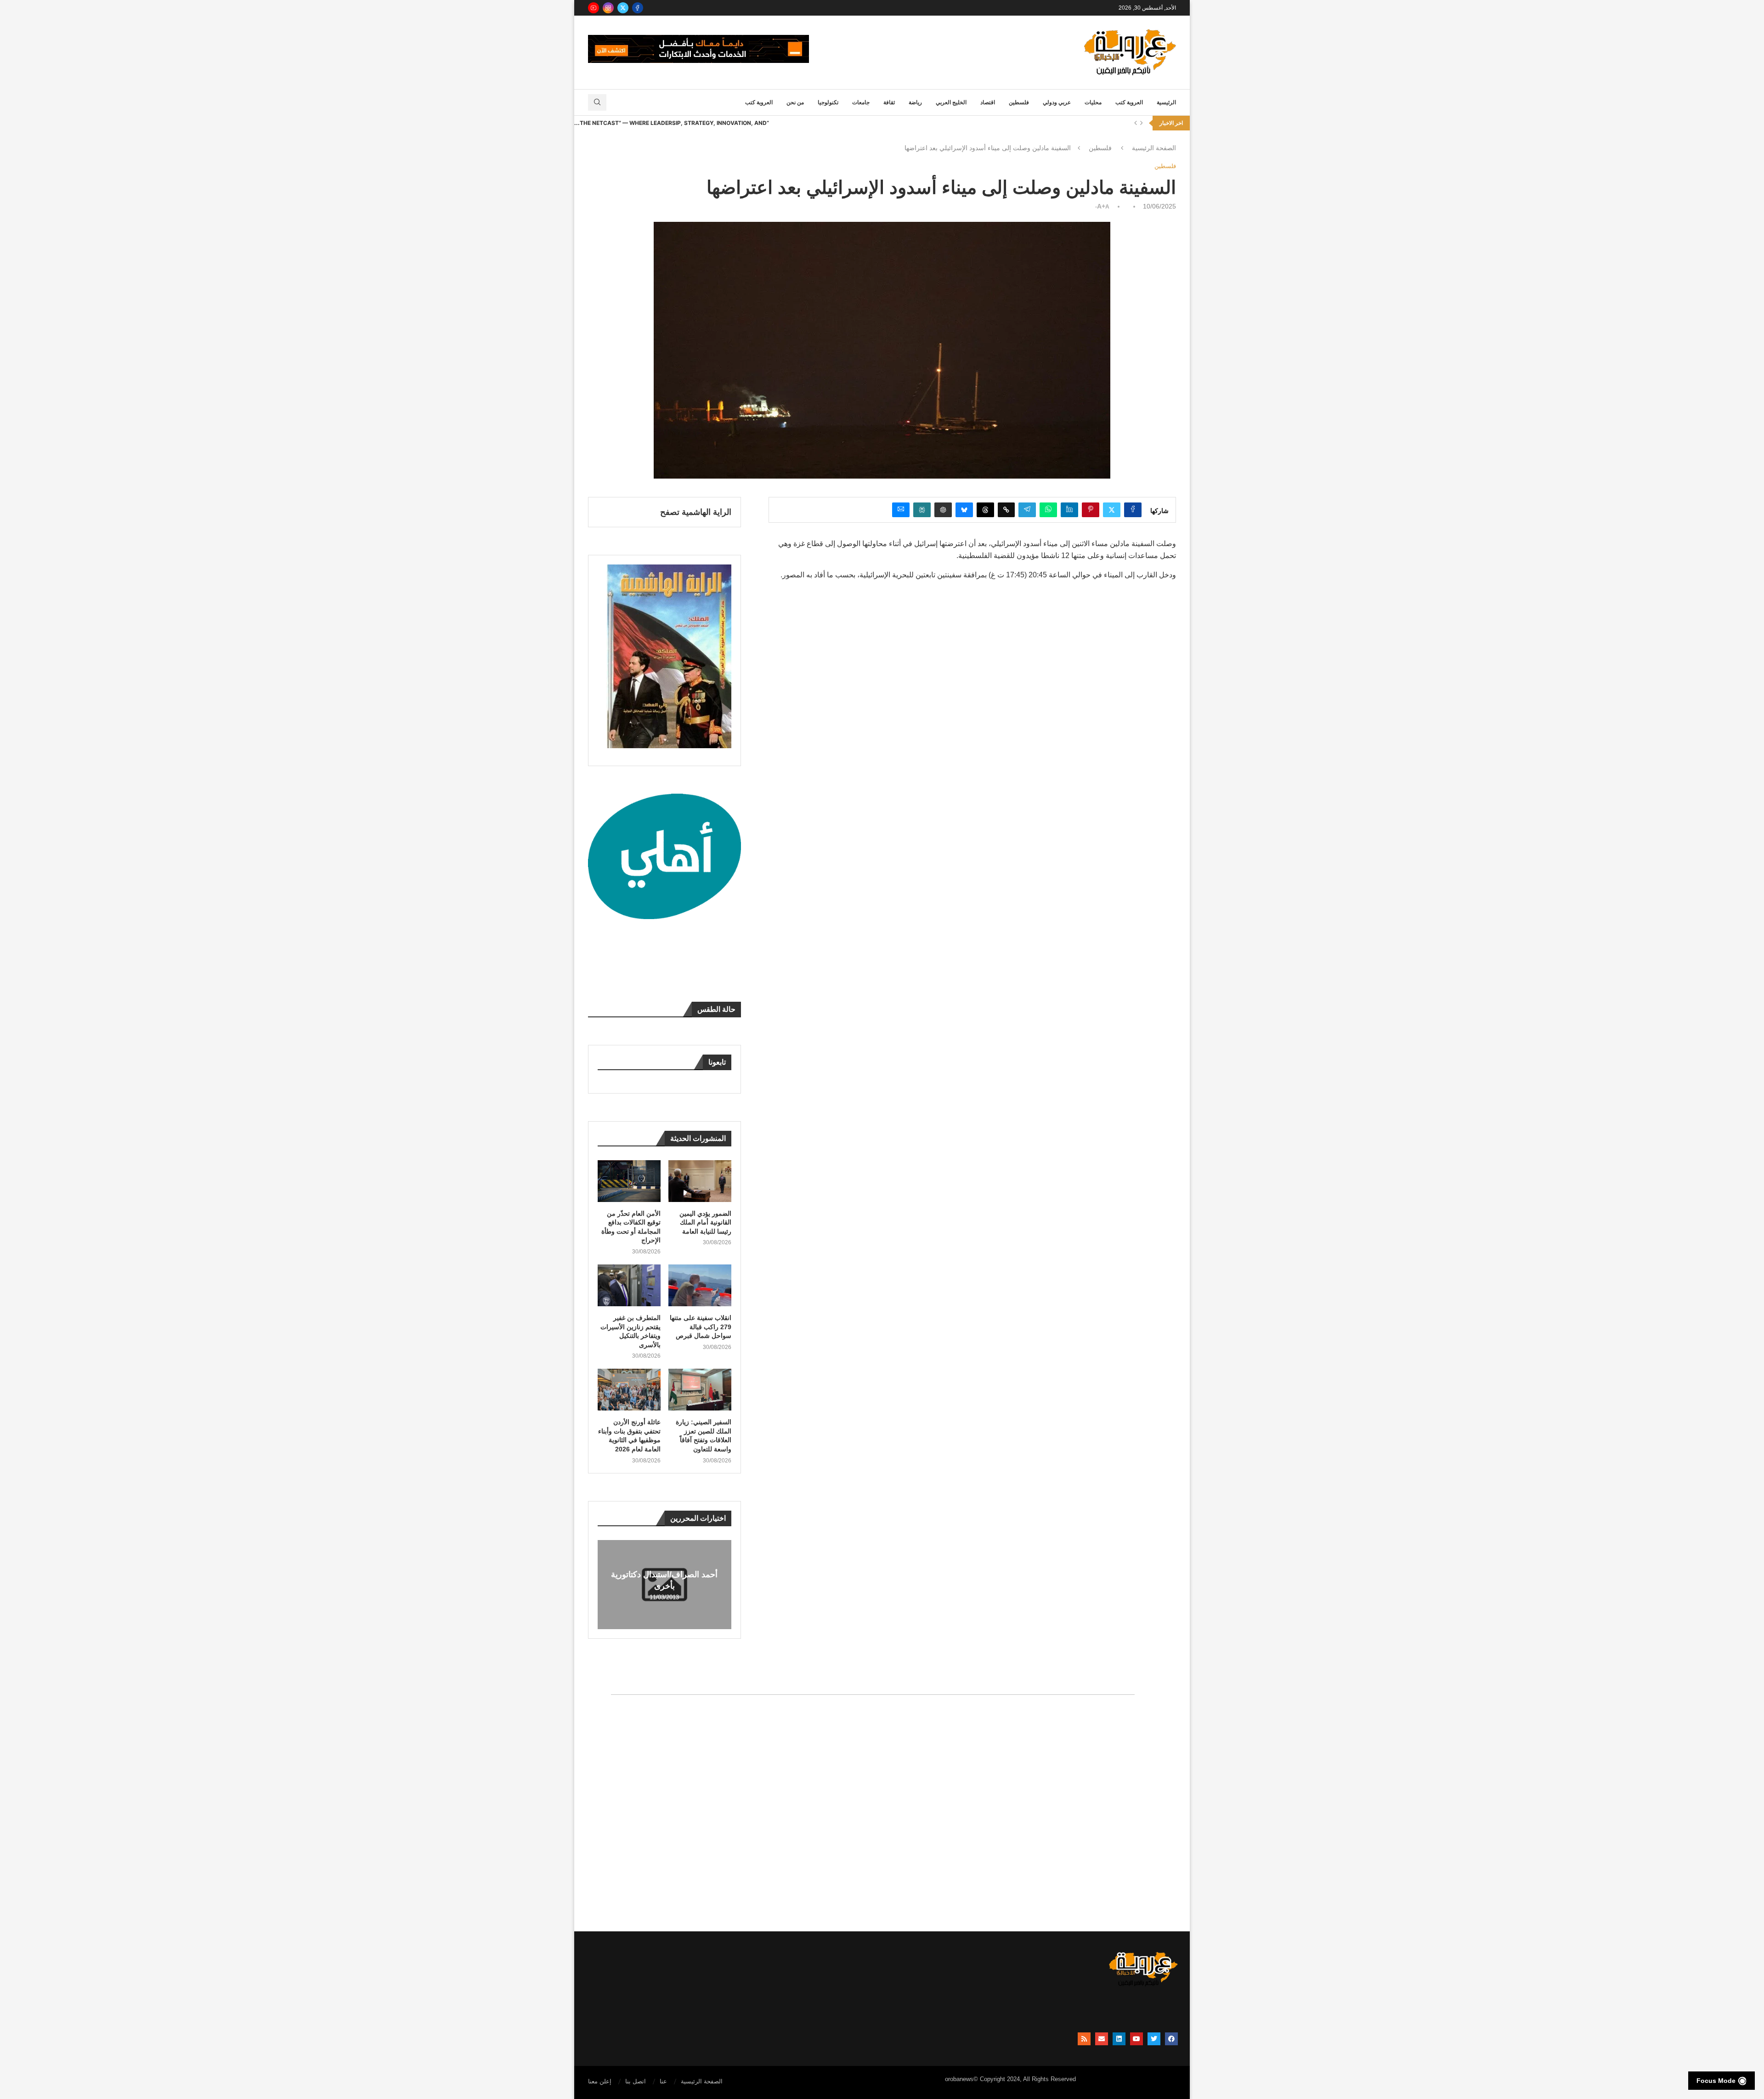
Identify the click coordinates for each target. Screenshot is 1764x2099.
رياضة (915, 102)
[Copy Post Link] (1006, 510)
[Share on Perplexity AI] (922, 510)
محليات (1093, 102)
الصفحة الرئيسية (1154, 148)
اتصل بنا (636, 2081)
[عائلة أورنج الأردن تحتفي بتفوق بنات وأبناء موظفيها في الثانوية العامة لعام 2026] (629, 1390)
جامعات (861, 102)
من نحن (795, 102)
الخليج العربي (951, 102)
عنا (663, 2081)
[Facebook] (638, 8)
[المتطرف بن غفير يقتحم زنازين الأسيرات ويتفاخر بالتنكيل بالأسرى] (629, 1285)
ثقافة (889, 102)
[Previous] (1136, 123)
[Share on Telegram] (1027, 510)
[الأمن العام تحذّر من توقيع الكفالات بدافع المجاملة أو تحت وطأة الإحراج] (629, 1181)
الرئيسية (1166, 102)
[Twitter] (623, 8)
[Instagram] (608, 8)
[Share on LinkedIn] (1069, 510)
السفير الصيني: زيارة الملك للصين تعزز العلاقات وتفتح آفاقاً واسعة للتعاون (704, 1436)
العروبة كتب (1129, 102)
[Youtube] (594, 8)
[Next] (1142, 123)
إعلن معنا (600, 2081)
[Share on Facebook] (1133, 510)
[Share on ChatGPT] (943, 510)
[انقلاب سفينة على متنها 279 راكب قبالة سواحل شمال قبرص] (700, 1285)
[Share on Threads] (985, 510)
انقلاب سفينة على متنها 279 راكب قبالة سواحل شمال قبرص (701, 1327)
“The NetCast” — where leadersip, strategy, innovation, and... (672, 123)
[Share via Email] (901, 510)
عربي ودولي (1057, 102)
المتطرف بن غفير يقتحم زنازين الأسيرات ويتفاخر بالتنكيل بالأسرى (630, 1331)
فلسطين (1019, 102)
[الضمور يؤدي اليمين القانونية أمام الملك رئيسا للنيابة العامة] (700, 1181)
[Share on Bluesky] (964, 510)
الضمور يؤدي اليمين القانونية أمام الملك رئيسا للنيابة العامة (705, 1222)
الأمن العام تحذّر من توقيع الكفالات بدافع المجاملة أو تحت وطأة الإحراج (631, 1227)
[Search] (597, 102)
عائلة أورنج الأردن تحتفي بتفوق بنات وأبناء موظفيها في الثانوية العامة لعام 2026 (629, 1436)
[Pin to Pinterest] (1091, 510)
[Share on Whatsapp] (1048, 510)
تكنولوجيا (828, 102)
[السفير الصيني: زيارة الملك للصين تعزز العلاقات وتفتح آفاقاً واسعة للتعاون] (700, 1390)
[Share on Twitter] (1112, 510)
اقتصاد (988, 102)
